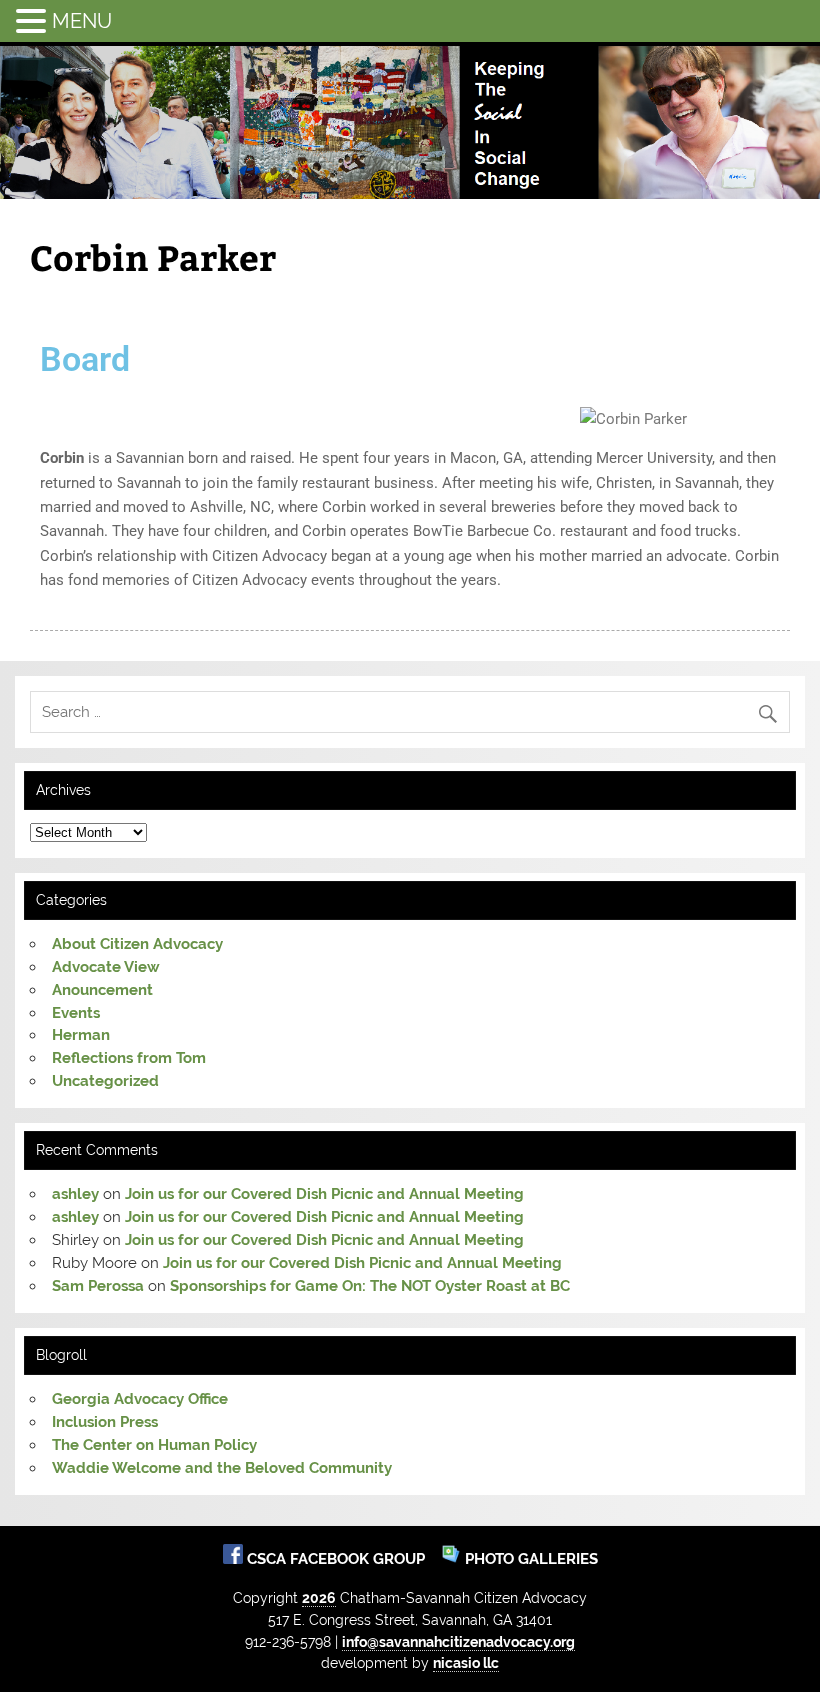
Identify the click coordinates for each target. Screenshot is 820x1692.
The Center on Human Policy (154, 1445)
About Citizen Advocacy (137, 944)
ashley (75, 1194)
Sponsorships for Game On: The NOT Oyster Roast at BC (370, 1286)
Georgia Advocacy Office (140, 1399)
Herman (81, 1035)
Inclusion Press (105, 1422)
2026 (319, 1597)
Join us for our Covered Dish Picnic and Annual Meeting (324, 1194)
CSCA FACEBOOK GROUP (338, 1559)
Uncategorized (105, 1081)
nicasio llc (466, 1662)
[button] (34, 20)
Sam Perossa (98, 1286)
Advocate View (106, 967)
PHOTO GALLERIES (529, 1559)
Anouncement (102, 990)
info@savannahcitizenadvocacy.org (458, 1641)
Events (76, 1013)
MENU (82, 21)
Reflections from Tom (129, 1058)
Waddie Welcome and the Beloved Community (222, 1468)
